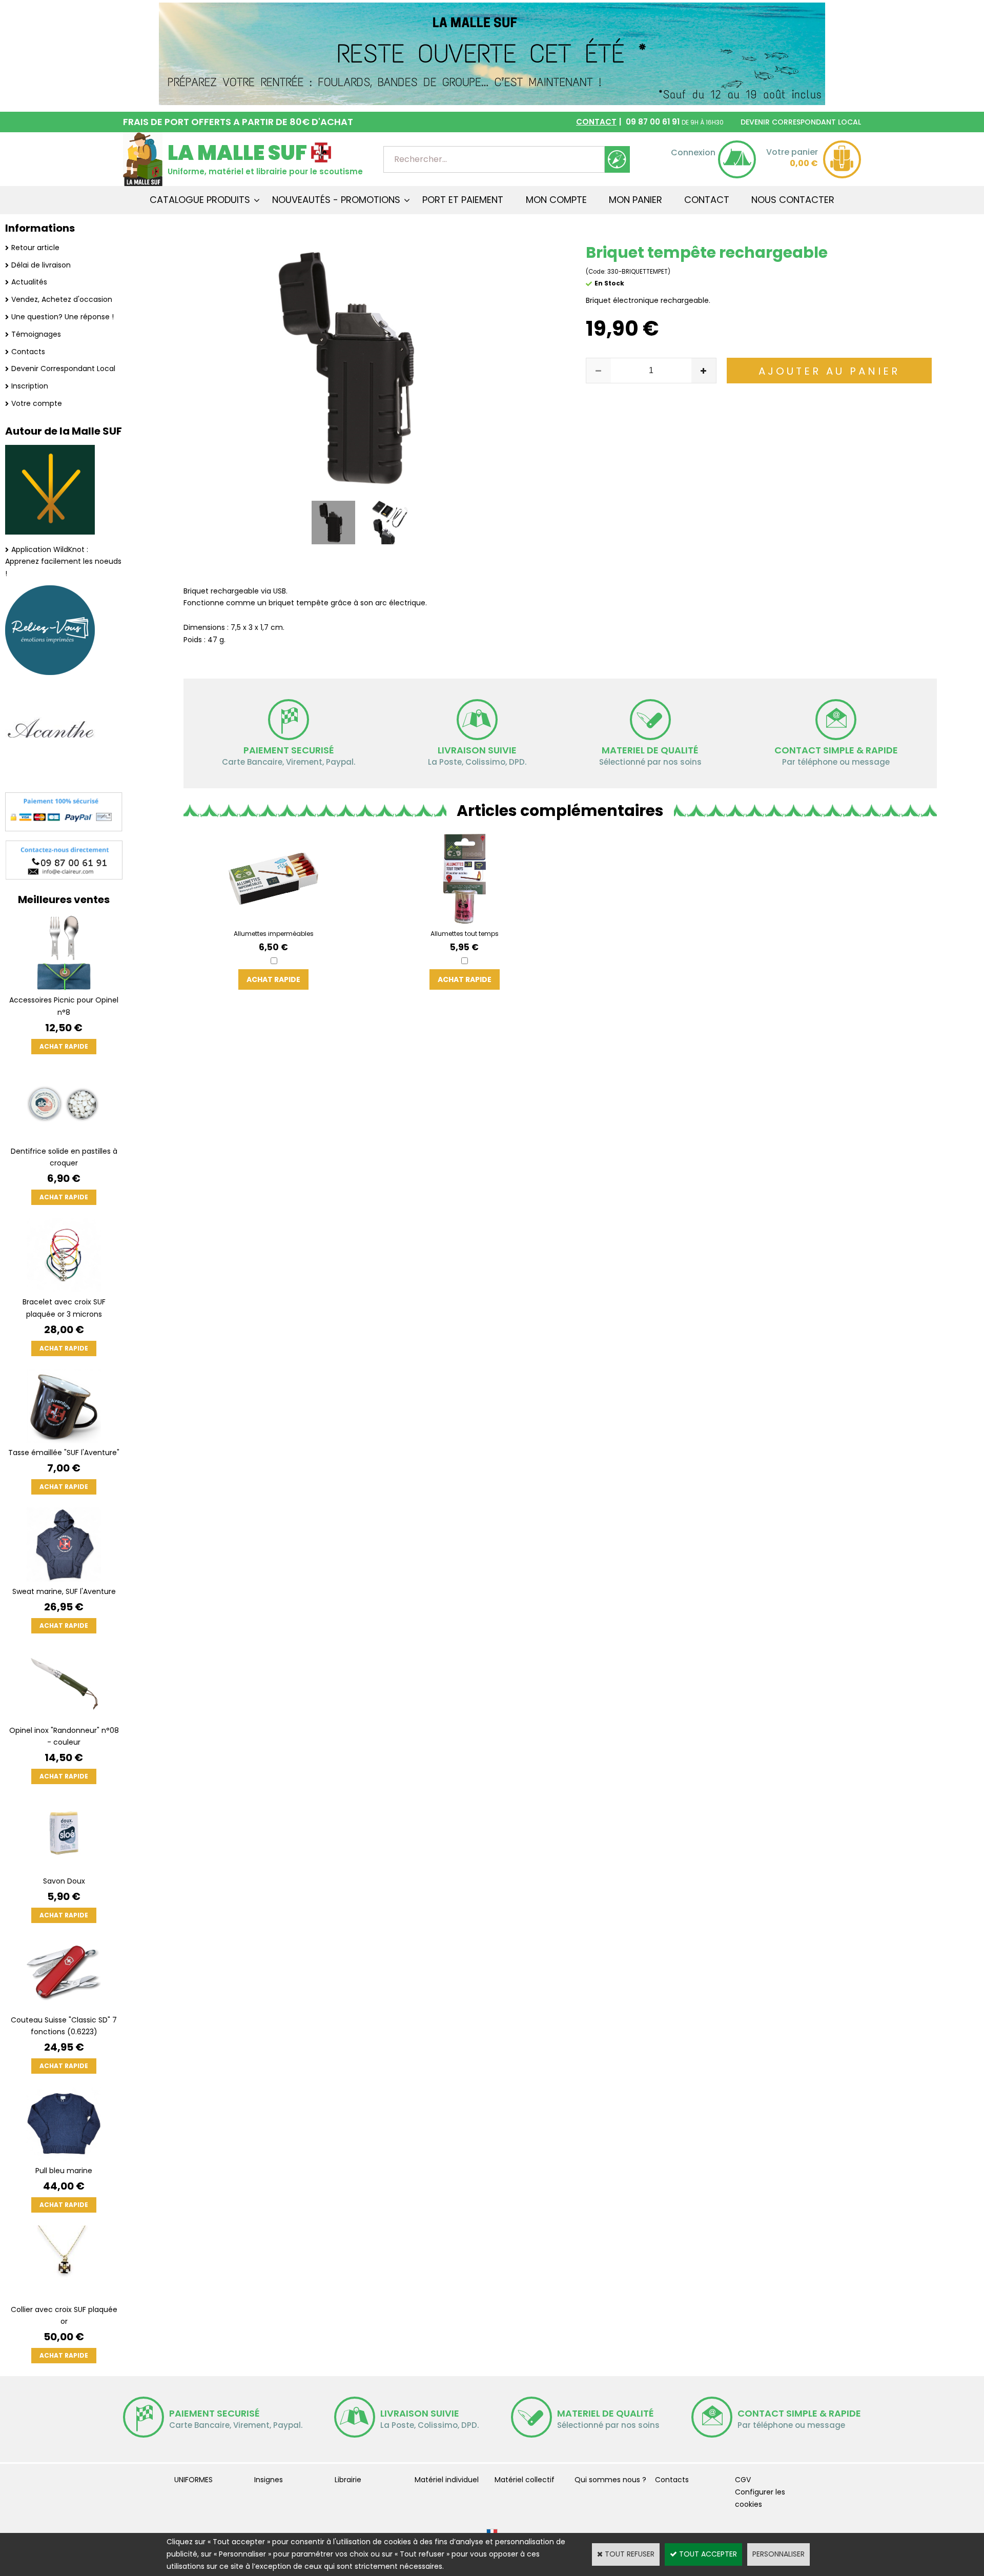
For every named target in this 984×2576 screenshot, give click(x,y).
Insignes (269, 2480)
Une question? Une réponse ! (63, 317)
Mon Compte (556, 200)
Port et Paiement (463, 200)
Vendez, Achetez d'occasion (62, 299)
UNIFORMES (193, 2480)
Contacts (28, 352)
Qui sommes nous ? (610, 2480)
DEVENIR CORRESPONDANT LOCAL (801, 122)
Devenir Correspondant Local (63, 369)
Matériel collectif (525, 2480)
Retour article (35, 248)
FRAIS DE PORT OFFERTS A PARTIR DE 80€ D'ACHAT (238, 122)
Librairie (348, 2480)
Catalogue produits (200, 200)
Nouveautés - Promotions (336, 200)
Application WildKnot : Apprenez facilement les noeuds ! (63, 562)
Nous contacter (793, 200)
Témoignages (36, 334)
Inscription (30, 386)
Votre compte (37, 403)
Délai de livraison (41, 265)
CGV (743, 2480)
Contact (707, 200)
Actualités (29, 282)
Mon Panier (635, 200)
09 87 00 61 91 (650, 122)
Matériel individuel (447, 2480)
